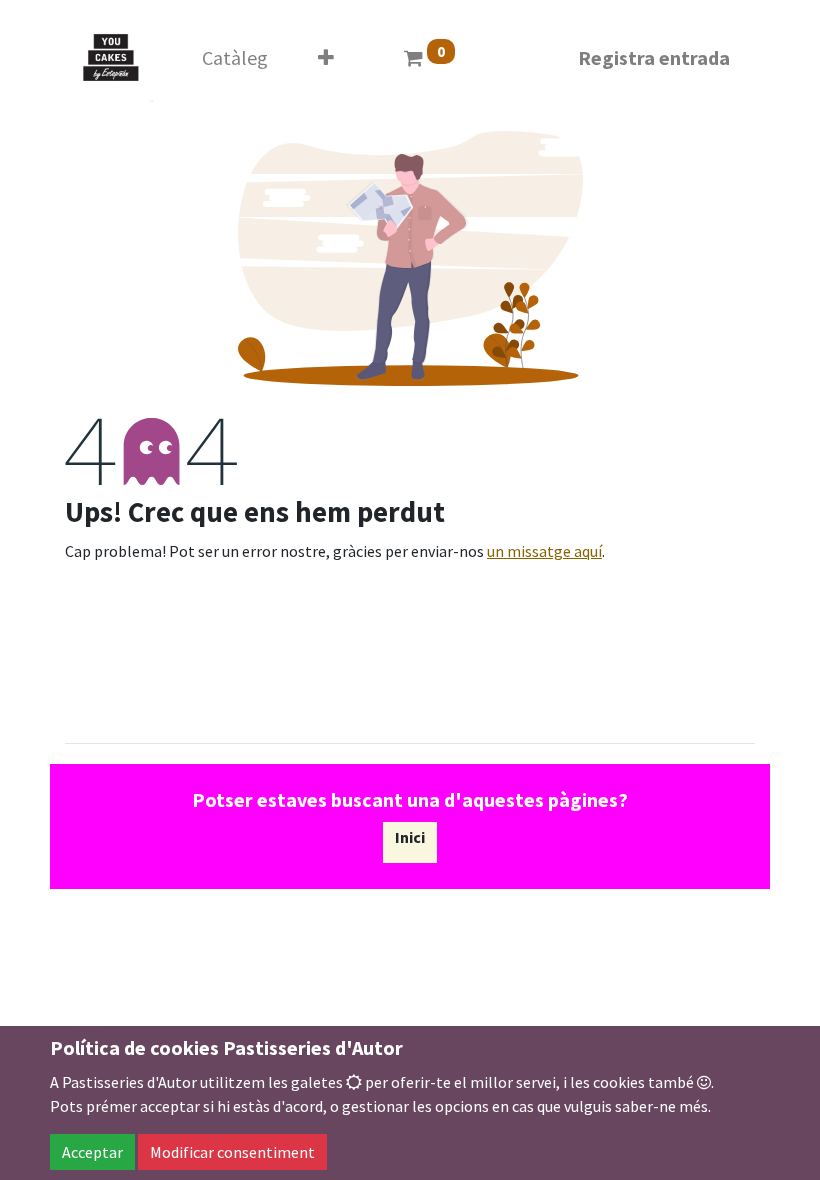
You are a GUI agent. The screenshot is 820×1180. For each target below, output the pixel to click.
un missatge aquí (544, 551)
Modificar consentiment (232, 1152)
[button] (326, 58)
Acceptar (92, 1152)
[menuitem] (235, 58)
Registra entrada (654, 57)
